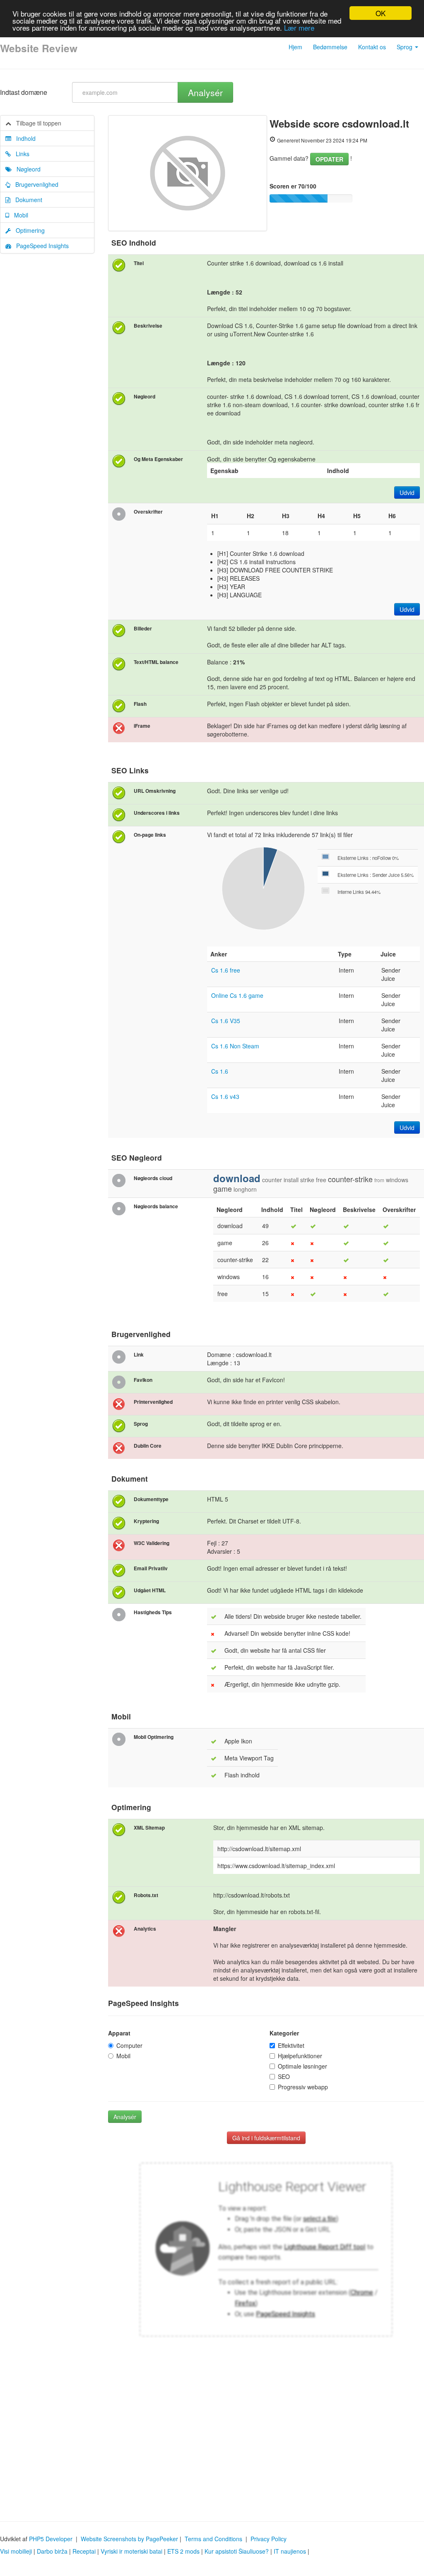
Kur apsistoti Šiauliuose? (237, 2551)
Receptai (84, 2551)
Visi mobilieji (16, 2551)
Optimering (28, 230)
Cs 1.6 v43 (225, 1096)
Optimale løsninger (302, 2066)
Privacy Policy (269, 2539)
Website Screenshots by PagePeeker (129, 2539)
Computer (129, 2045)
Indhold (23, 138)
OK (381, 13)
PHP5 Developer (51, 2539)
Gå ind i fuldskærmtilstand (266, 2138)
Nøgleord (26, 169)
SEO (284, 2076)
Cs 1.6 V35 (226, 1021)
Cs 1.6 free (226, 970)
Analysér (205, 92)
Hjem (295, 47)
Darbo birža (52, 2551)
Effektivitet (291, 2045)
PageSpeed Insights (40, 246)
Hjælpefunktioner (300, 2056)
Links (20, 154)
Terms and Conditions (213, 2539)
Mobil (19, 215)
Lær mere (299, 28)
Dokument (26, 200)
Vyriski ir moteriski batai (131, 2551)
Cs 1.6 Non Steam (235, 1046)
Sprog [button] (405, 47)
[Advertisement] (212, 2438)
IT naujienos (290, 2551)
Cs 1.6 (220, 1071)
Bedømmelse (330, 47)
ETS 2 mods (183, 2551)
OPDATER (329, 159)
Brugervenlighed (34, 184)
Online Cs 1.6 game (237, 995)
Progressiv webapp (303, 2087)
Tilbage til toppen (36, 123)
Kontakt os (372, 47)
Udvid (407, 493)
